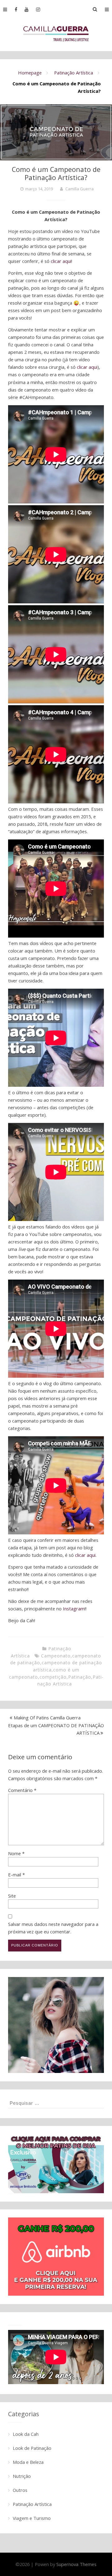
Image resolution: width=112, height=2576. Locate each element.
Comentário (22, 1790)
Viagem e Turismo (32, 2518)
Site (12, 1896)
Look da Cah (26, 2434)
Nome (16, 1853)
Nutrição (22, 2476)
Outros (20, 2490)
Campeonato (56, 1656)
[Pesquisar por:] (56, 2103)
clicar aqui (61, 261)
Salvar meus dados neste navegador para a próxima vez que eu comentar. (53, 1928)
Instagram (74, 1609)
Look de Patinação (32, 2448)
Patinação (80, 1677)
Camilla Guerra (79, 189)
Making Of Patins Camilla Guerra (47, 1718)
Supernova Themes (76, 2564)
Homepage (30, 73)
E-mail (16, 1875)
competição (53, 1677)
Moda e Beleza (28, 2462)
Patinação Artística (74, 73)
